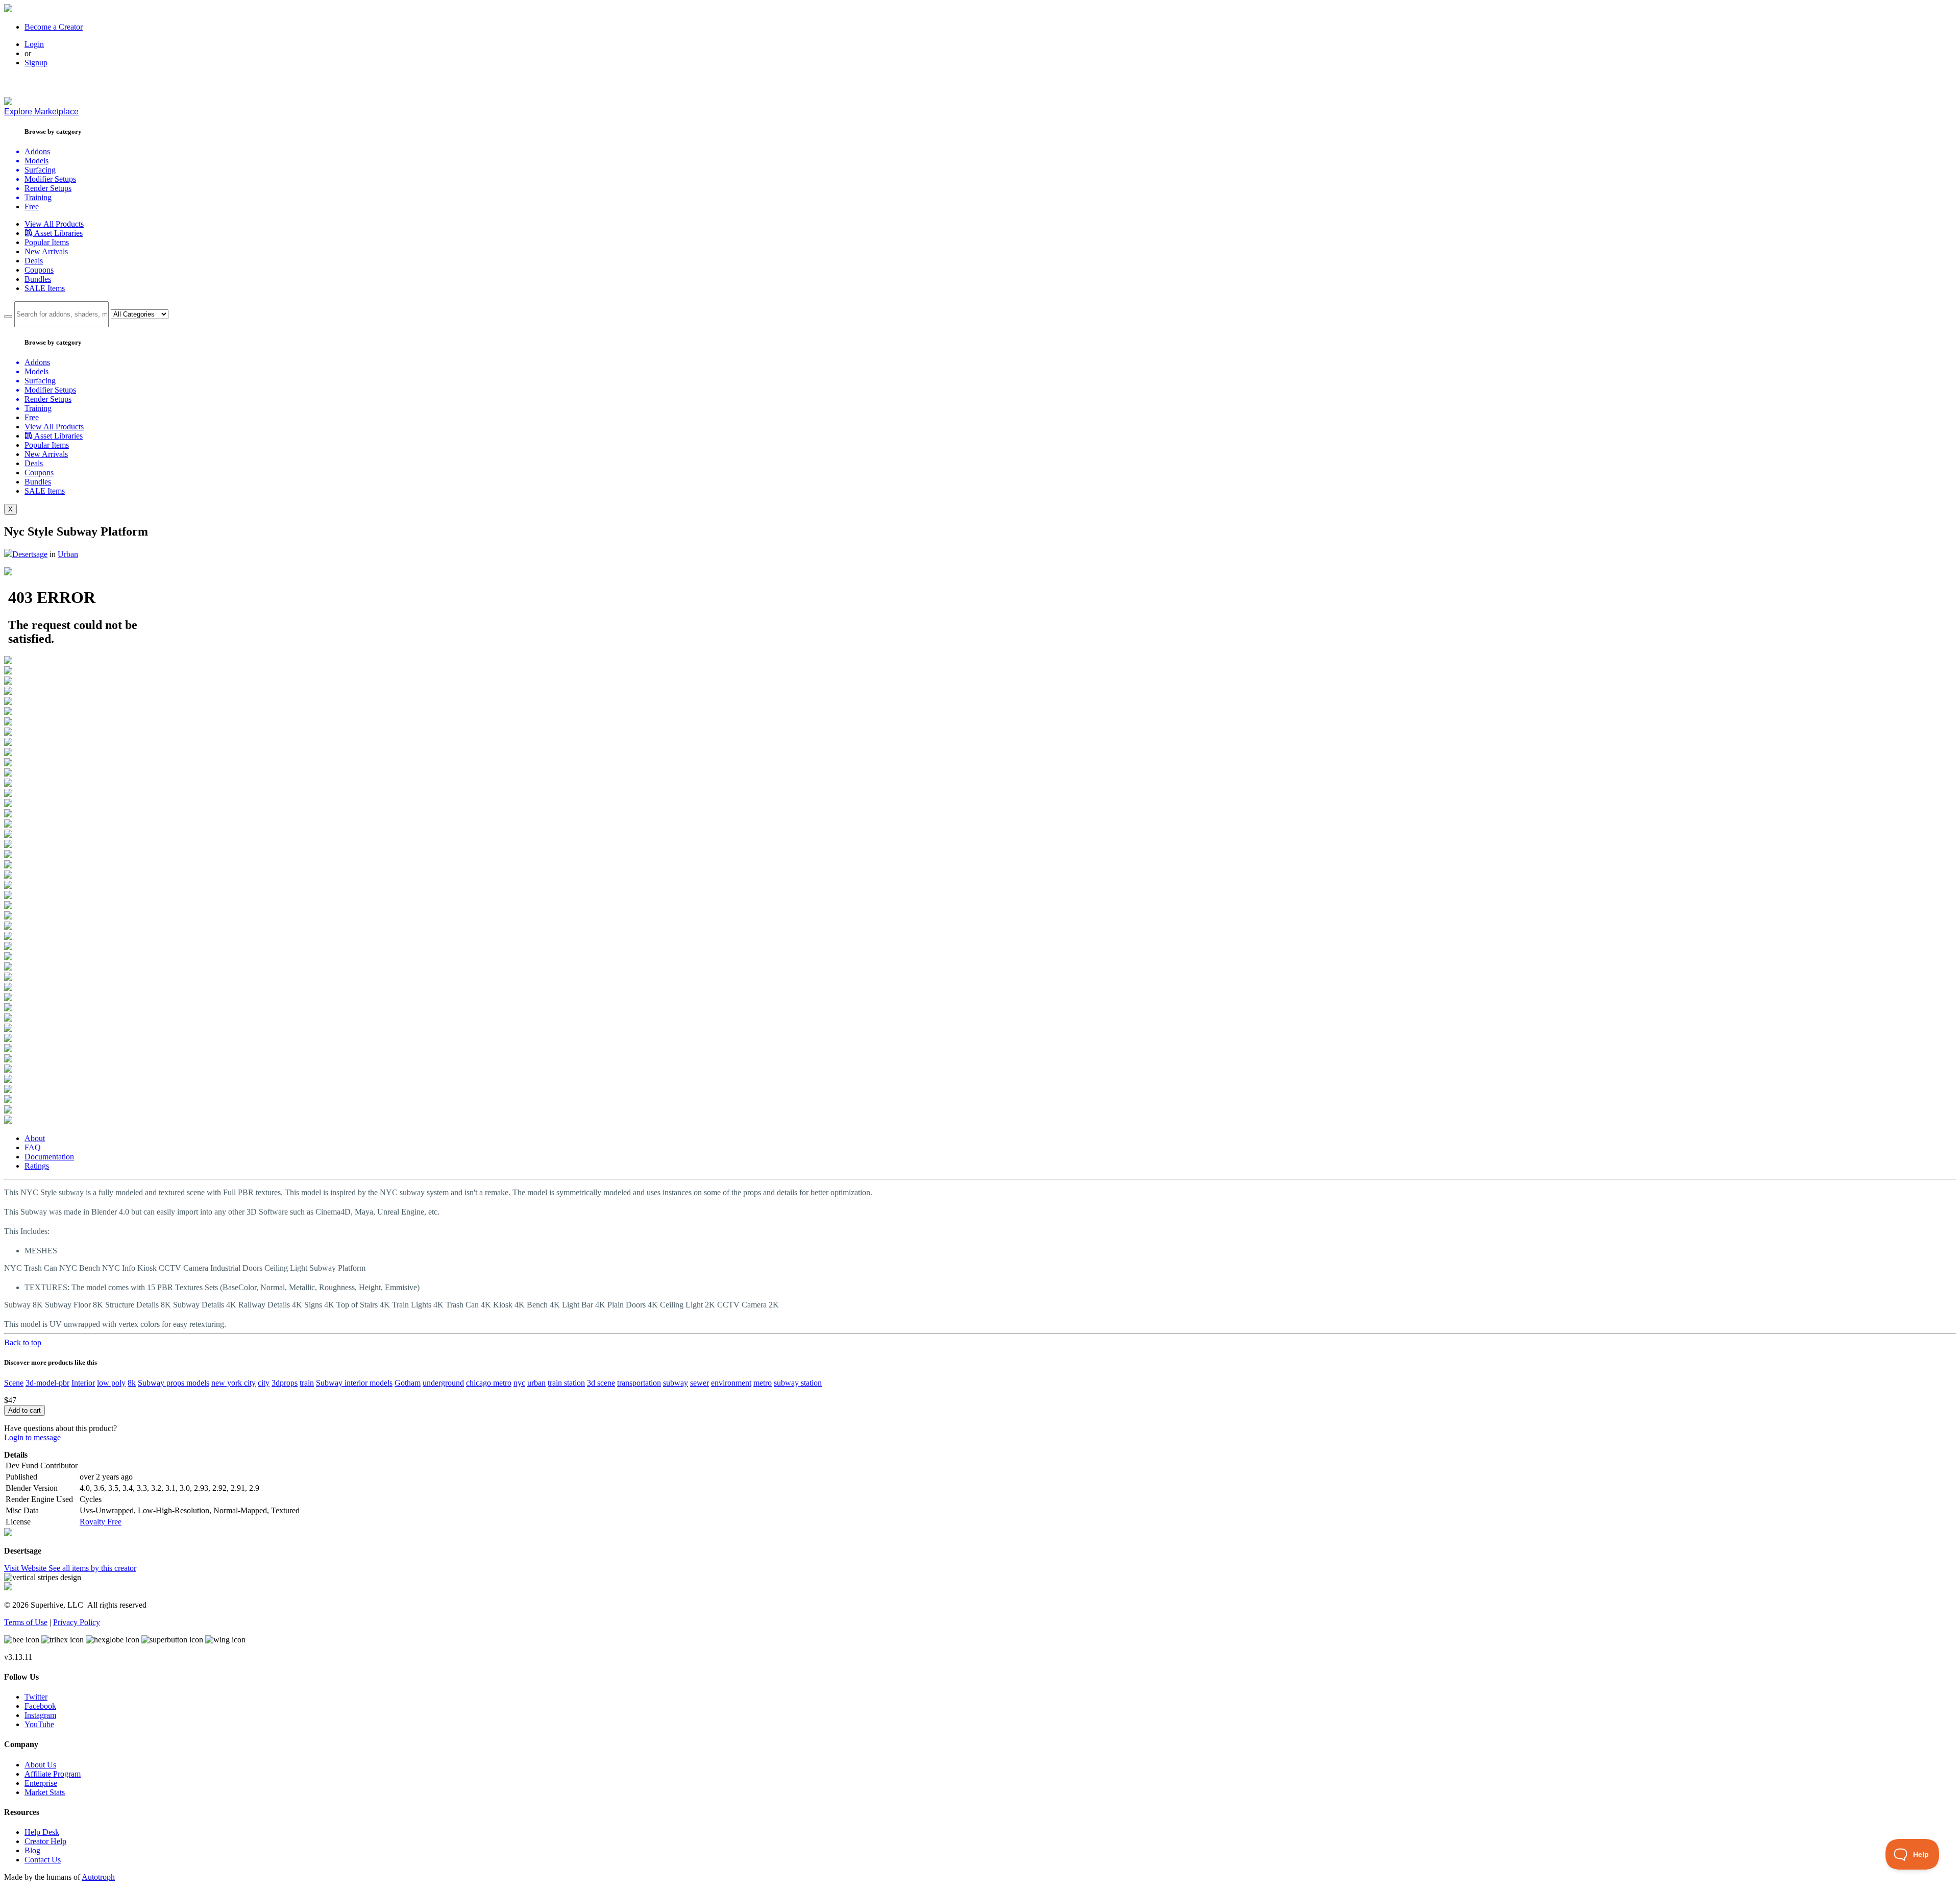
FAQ (33, 1147)
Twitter (36, 1697)
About (35, 1138)
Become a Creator (54, 27)
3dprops (285, 1383)
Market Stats (45, 1792)
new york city (234, 1383)
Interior (83, 1383)
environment (731, 1383)
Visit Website (26, 1568)
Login (34, 44)
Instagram (40, 1715)
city (264, 1383)
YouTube (39, 1724)
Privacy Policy (77, 1622)
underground (443, 1383)
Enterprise (41, 1783)
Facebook (40, 1706)
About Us (40, 1765)
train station (566, 1383)
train (307, 1383)
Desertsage (30, 554)
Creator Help (45, 1841)
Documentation (49, 1157)
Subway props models (174, 1383)
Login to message (32, 1437)
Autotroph (98, 1877)
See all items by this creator (92, 1568)
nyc (519, 1383)
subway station (798, 1383)
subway (676, 1383)
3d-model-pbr (47, 1383)
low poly (111, 1383)
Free (32, 207)
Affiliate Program (53, 1774)
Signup (36, 63)
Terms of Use (26, 1622)
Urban (68, 554)
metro (763, 1383)
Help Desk (42, 1832)
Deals (34, 261)
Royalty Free (101, 1522)
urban (536, 1383)
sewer (700, 1383)
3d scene (601, 1383)
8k (132, 1383)
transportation (639, 1383)
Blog (32, 1850)
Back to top (23, 1342)
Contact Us (43, 1860)
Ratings (37, 1166)
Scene (14, 1383)
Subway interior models (354, 1383)
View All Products (54, 224)
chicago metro (489, 1383)
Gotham (408, 1383)
